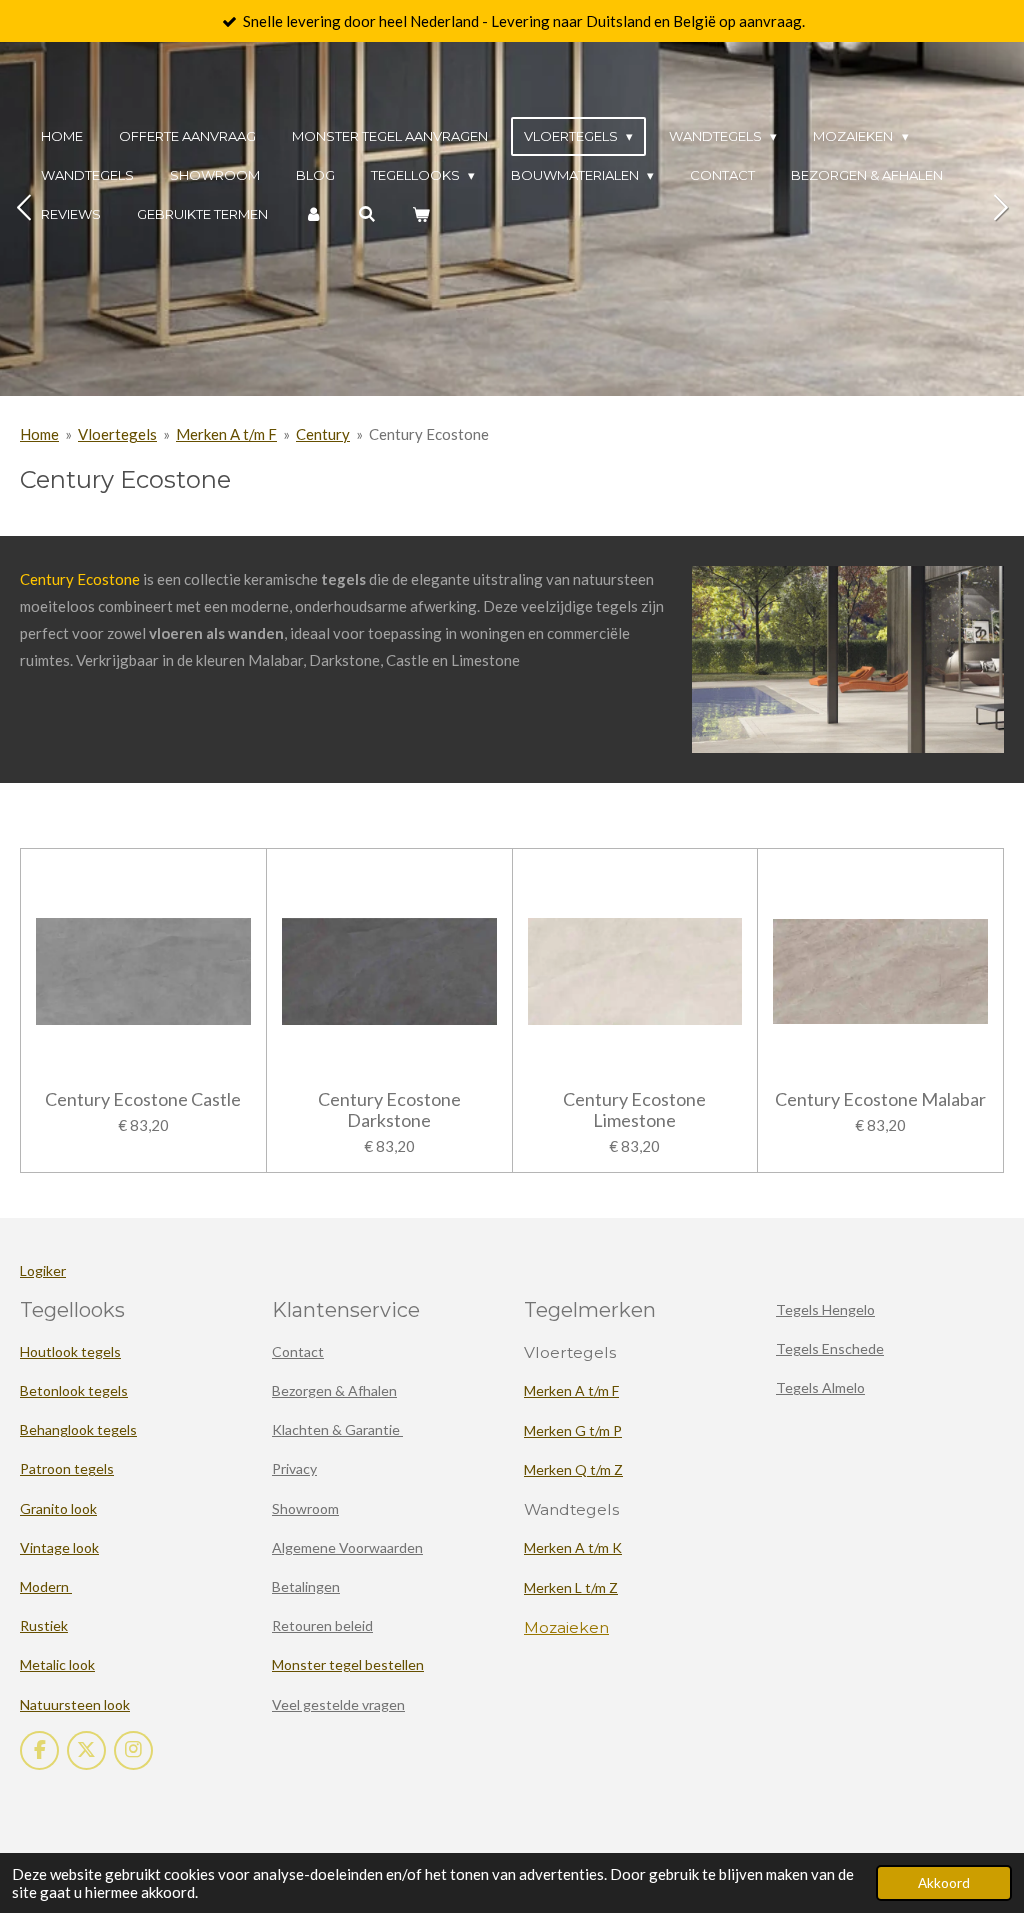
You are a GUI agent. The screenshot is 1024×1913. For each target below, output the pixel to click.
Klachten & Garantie (337, 1429)
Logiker (43, 1270)
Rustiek (44, 1625)
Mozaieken (566, 1627)
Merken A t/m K (573, 1547)
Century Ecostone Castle (143, 1099)
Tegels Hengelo (825, 1309)
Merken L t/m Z (571, 1587)
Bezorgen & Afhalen (334, 1390)
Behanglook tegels (78, 1429)
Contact (298, 1351)
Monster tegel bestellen (348, 1664)
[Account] (313, 214)
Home (39, 434)
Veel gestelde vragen (338, 1704)
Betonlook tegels (74, 1390)
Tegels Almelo (820, 1387)
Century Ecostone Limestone (634, 1110)
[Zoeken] (367, 214)
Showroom (305, 1508)
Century (323, 434)
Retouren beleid (322, 1625)
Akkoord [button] (944, 1883)
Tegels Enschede (830, 1348)
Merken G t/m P (573, 1430)
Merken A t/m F (226, 434)
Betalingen (306, 1586)
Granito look (58, 1508)
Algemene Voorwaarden (347, 1547)
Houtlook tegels (70, 1351)
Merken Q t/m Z (573, 1469)
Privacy (294, 1468)
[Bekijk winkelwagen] (421, 214)
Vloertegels (117, 434)
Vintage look (59, 1547)
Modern (46, 1586)
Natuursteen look (75, 1704)
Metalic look (57, 1664)
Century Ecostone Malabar (880, 1099)
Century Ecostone (429, 434)
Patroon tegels (67, 1468)
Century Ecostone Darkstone (389, 1110)
